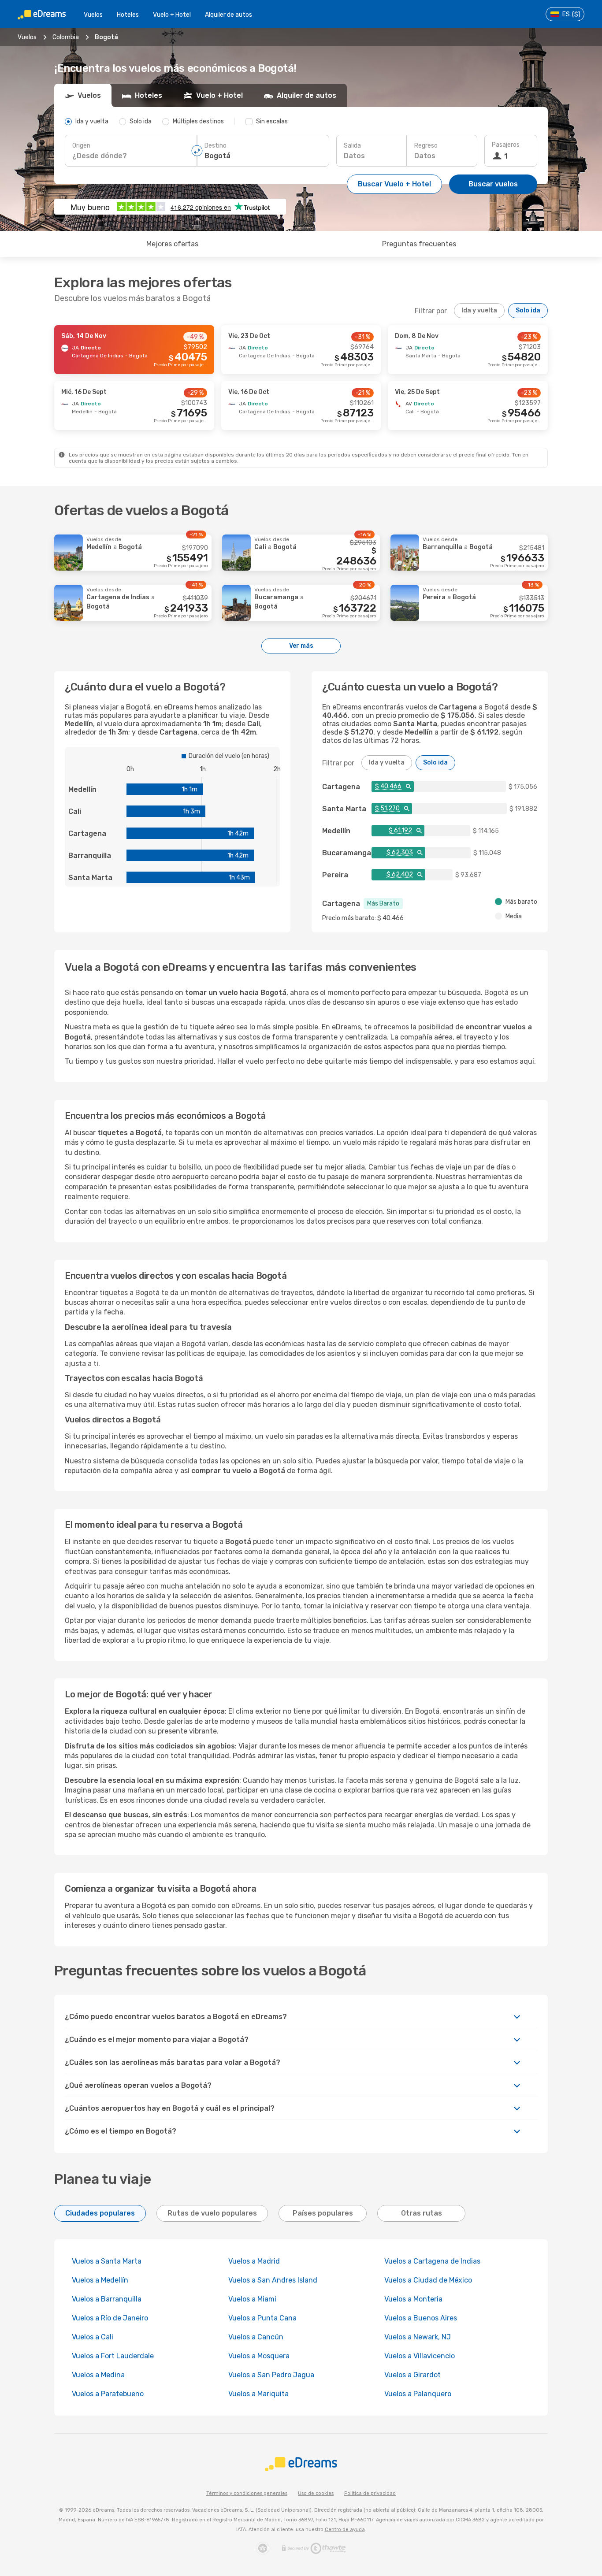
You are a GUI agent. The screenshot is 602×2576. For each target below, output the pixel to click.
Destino (216, 146)
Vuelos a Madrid (254, 2261)
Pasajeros (506, 145)
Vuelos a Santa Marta (107, 2261)
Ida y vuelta (479, 310)
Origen (81, 146)
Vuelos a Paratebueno (108, 2394)
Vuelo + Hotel (172, 15)
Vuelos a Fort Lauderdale (113, 2356)
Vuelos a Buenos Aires (421, 2318)
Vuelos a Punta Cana (262, 2318)
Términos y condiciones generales (247, 2493)
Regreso (426, 146)
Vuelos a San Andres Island (273, 2280)
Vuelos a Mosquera (259, 2356)
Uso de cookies (316, 2493)
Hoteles (128, 15)
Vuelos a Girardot (412, 2375)
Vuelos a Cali (93, 2337)
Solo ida (528, 310)
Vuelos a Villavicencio (420, 2356)
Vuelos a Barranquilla (107, 2299)
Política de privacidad (370, 2493)
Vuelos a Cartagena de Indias (432, 2261)
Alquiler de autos (229, 15)
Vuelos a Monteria (413, 2299)
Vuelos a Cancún (256, 2337)
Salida (352, 146)
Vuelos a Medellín (100, 2280)
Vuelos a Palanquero (418, 2394)
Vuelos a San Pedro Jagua (271, 2375)
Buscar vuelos (493, 184)
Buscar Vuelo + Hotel (394, 184)
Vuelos (93, 15)
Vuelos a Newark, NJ (418, 2337)
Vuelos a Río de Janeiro (110, 2318)
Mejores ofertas (172, 244)
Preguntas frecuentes (419, 244)
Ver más (301, 646)
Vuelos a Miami (252, 2299)
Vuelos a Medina (98, 2375)
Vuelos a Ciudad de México (428, 2280)
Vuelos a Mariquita (258, 2394)
